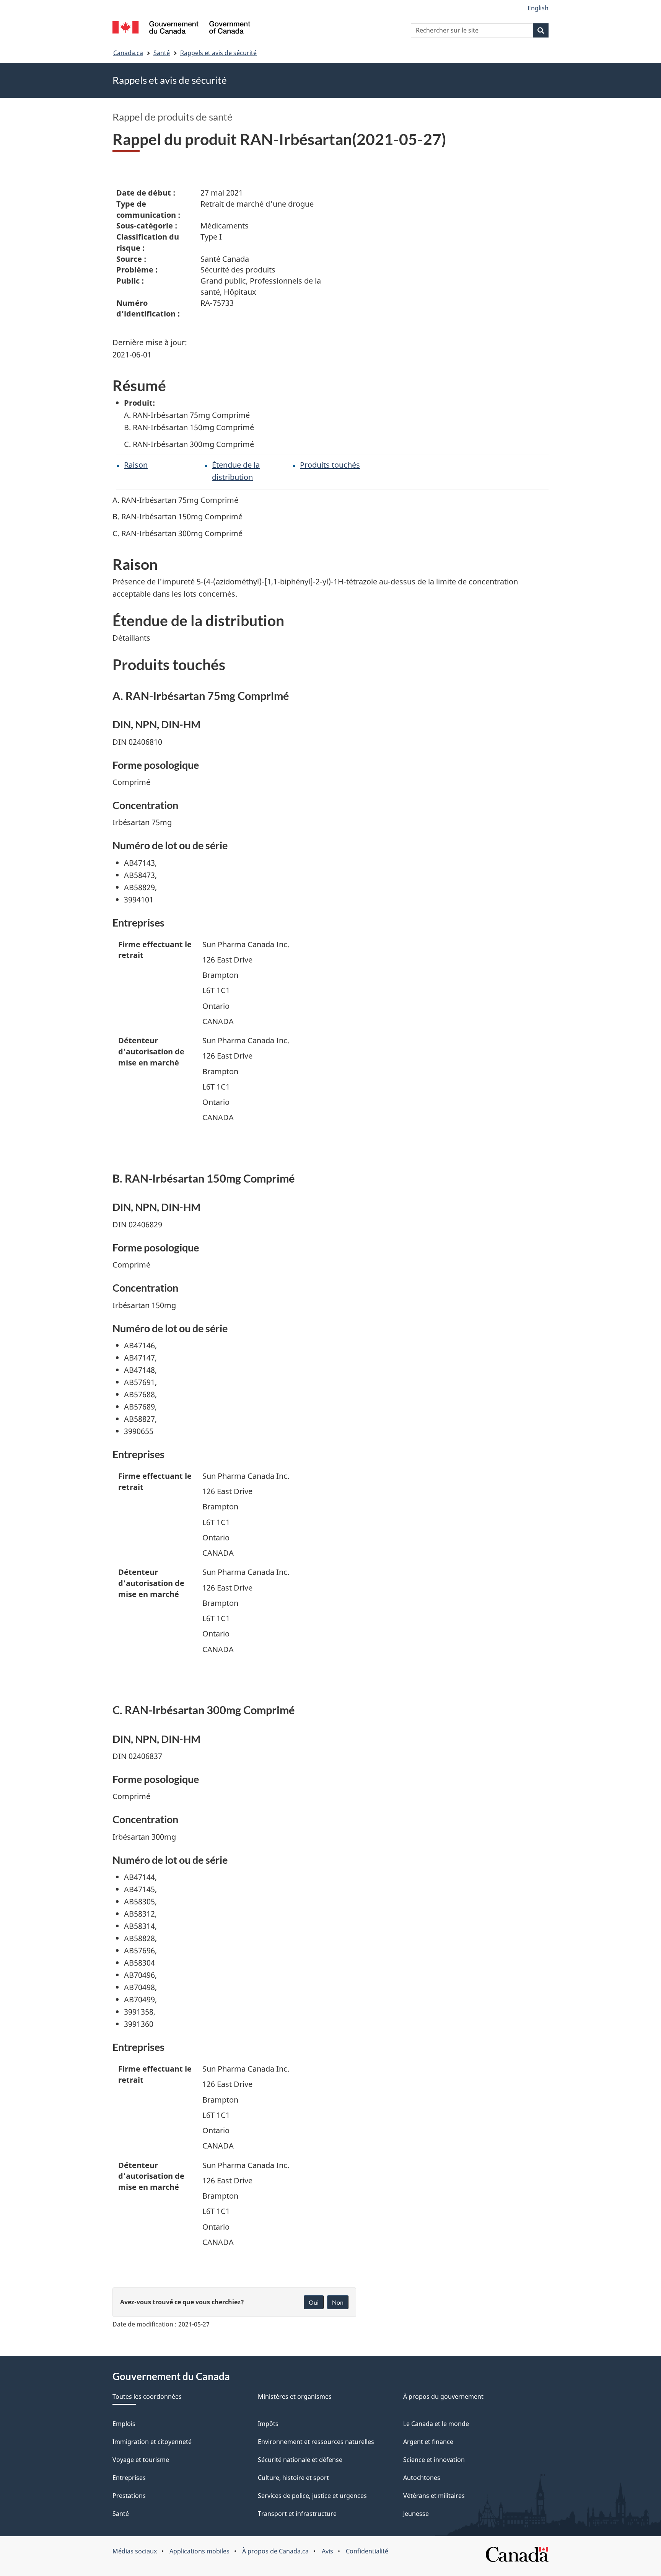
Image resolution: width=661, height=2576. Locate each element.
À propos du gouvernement (443, 2397)
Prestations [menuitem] (129, 2496)
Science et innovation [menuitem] (434, 2460)
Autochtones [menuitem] (422, 2478)
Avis (327, 2551)
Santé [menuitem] (121, 2514)
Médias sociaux (135, 2551)
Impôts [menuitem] (268, 2424)
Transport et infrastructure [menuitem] (297, 2514)
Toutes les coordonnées (147, 2397)
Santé (162, 53)
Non (338, 2302)
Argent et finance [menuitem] (428, 2442)
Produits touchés (330, 465)
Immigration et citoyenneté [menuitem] (152, 2442)
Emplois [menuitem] (124, 2424)
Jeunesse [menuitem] (416, 2514)
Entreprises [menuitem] (129, 2478)
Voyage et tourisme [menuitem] (141, 2460)
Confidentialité (367, 2551)
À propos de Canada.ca (275, 2551)
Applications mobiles (199, 2551)
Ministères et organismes (295, 2397)
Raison (136, 465)
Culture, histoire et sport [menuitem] (293, 2478)
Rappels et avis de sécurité (218, 53)
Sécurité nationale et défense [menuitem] (300, 2460)
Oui (314, 2302)
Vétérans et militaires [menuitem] (434, 2496)
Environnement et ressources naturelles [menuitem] (316, 2442)
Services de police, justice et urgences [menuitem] (312, 2496)
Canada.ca (128, 53)
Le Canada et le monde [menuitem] (436, 2424)
